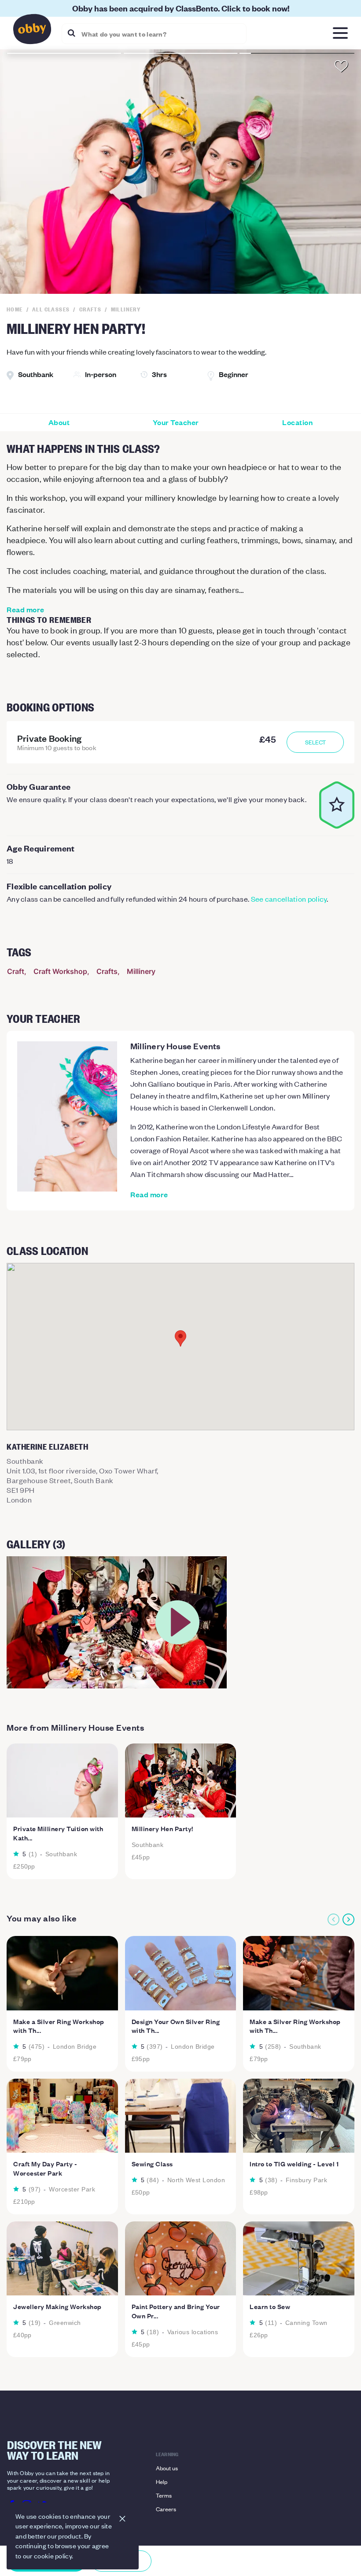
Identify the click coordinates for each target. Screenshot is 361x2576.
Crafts (107, 971)
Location (297, 422)
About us (167, 2468)
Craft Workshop (60, 971)
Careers (166, 2509)
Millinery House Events (175, 1046)
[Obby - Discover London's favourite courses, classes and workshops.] (32, 31)
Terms (164, 2495)
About (59, 422)
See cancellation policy (289, 899)
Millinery (141, 971)
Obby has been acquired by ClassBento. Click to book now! (181, 8)
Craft (16, 971)
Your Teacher (176, 422)
